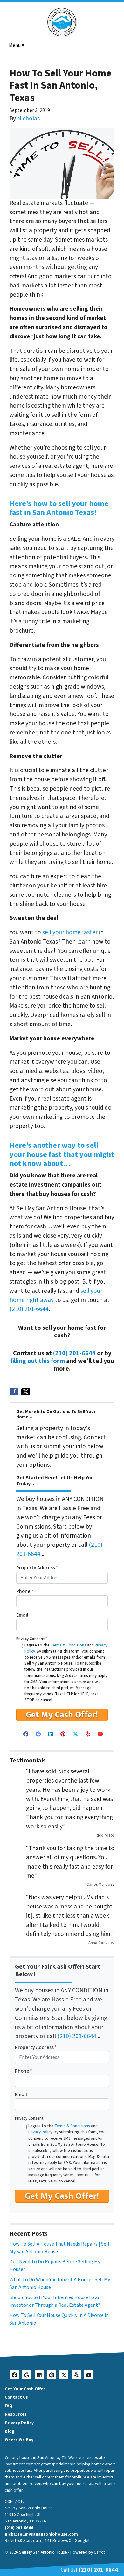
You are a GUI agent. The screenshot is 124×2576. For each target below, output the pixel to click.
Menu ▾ (17, 45)
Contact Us (16, 2397)
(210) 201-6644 (29, 1309)
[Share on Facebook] (14, 1392)
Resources (16, 2414)
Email (22, 1615)
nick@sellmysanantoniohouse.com (41, 2534)
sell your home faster (70, 932)
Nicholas (28, 119)
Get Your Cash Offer (25, 2389)
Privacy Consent (32, 1639)
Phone (25, 1591)
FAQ (9, 2406)
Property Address (37, 1568)
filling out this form (38, 1361)
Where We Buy (19, 2440)
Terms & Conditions (68, 1645)
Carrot (99, 2552)
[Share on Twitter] (26, 1392)
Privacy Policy (40, 2132)
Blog (10, 2431)
